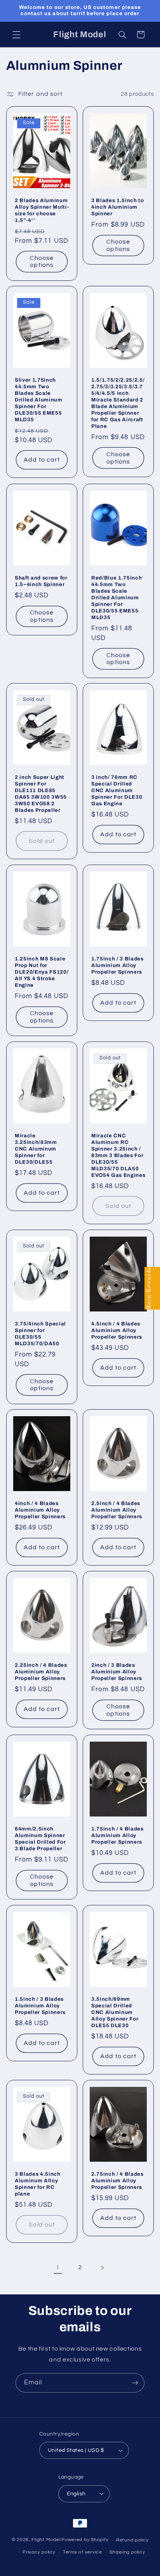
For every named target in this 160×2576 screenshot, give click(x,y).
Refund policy (132, 2540)
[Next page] (102, 2268)
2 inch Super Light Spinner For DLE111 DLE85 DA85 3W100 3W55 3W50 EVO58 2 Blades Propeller (41, 794)
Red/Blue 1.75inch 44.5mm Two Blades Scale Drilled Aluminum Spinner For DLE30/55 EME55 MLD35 (117, 598)
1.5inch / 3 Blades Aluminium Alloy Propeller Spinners (40, 2006)
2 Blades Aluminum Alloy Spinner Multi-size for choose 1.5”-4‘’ (42, 210)
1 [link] (58, 2268)
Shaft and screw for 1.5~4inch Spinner (41, 581)
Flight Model (46, 2540)
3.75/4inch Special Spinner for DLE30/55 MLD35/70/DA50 (40, 1334)
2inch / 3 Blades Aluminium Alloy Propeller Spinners (117, 1672)
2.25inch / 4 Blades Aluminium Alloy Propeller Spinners (41, 1672)
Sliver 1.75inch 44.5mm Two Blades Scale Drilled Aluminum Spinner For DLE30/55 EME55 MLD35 (39, 400)
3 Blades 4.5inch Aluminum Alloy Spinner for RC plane (38, 2183)
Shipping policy (127, 2552)
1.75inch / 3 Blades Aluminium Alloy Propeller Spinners (117, 965)
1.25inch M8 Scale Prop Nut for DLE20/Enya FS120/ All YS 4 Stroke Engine (42, 972)
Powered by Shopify (85, 2540)
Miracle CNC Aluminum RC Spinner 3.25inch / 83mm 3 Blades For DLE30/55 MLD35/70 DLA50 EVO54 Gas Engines (118, 1155)
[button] (16, 35)
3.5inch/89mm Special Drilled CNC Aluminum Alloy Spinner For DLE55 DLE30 (115, 2012)
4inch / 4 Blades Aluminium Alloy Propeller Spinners (40, 1510)
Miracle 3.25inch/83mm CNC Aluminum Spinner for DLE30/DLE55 (36, 1149)
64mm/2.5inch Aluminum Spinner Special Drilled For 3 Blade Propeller (40, 1839)
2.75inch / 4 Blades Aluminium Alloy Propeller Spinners (117, 2180)
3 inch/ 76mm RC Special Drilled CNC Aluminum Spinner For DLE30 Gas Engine (117, 790)
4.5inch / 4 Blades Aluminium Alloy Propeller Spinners (117, 1330)
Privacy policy (39, 2552)
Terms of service (83, 2552)
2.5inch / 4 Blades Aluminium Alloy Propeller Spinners (117, 1510)
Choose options (42, 262)
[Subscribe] (135, 2383)
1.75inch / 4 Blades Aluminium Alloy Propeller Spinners (117, 1835)
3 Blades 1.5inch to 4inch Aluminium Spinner (118, 207)
